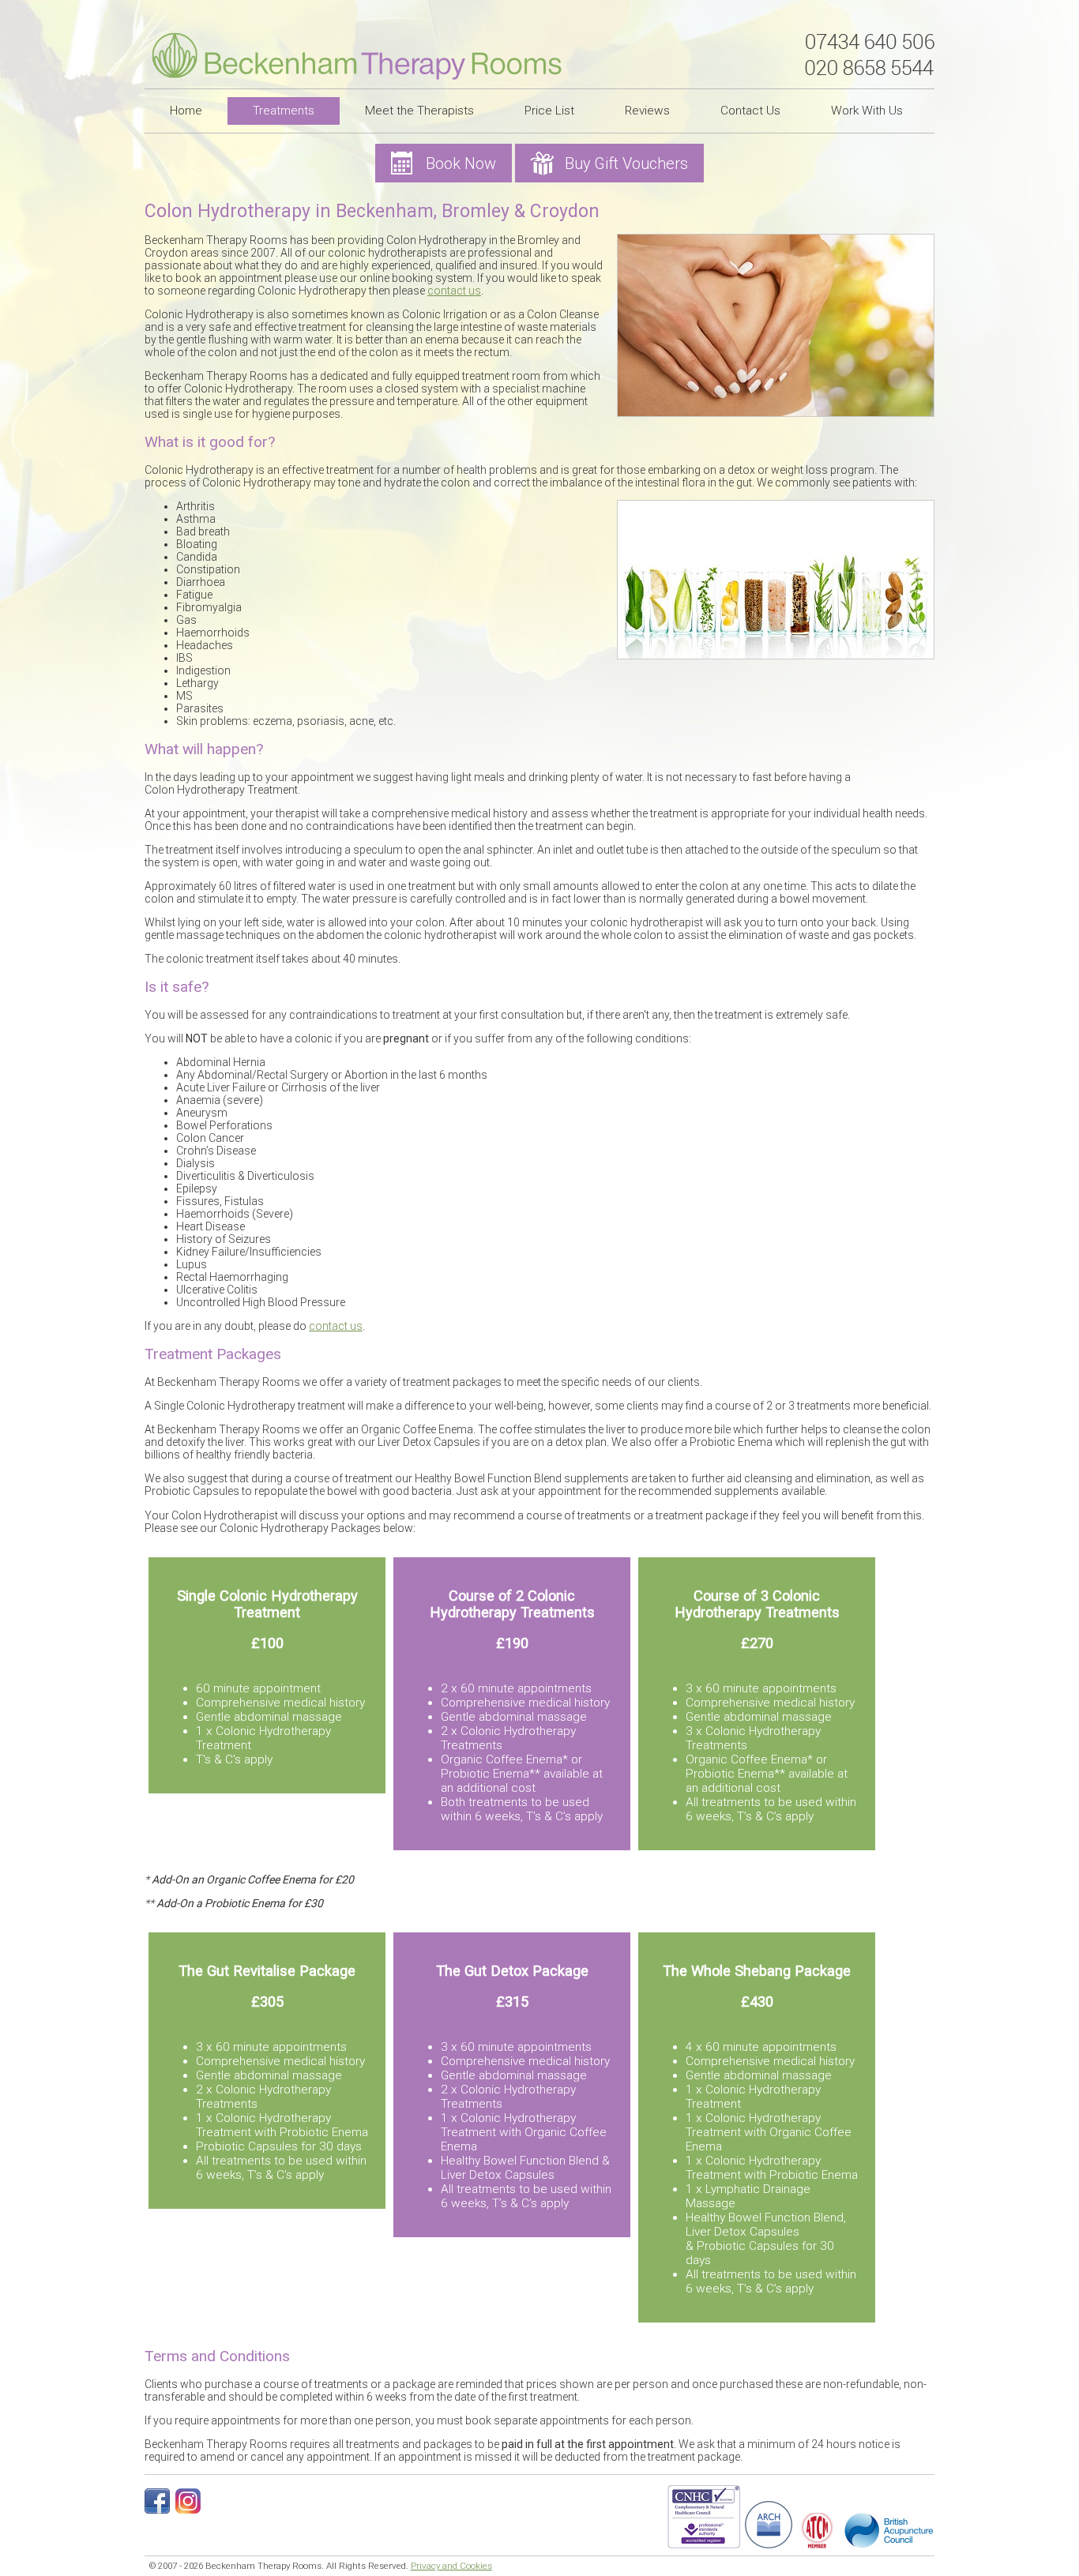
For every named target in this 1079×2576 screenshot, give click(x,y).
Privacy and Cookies (451, 2566)
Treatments (284, 111)
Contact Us (750, 111)
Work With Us (867, 111)
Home (186, 111)
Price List (549, 111)
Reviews (647, 111)
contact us (454, 291)
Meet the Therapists (419, 111)
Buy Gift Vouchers (626, 163)
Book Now (461, 163)
